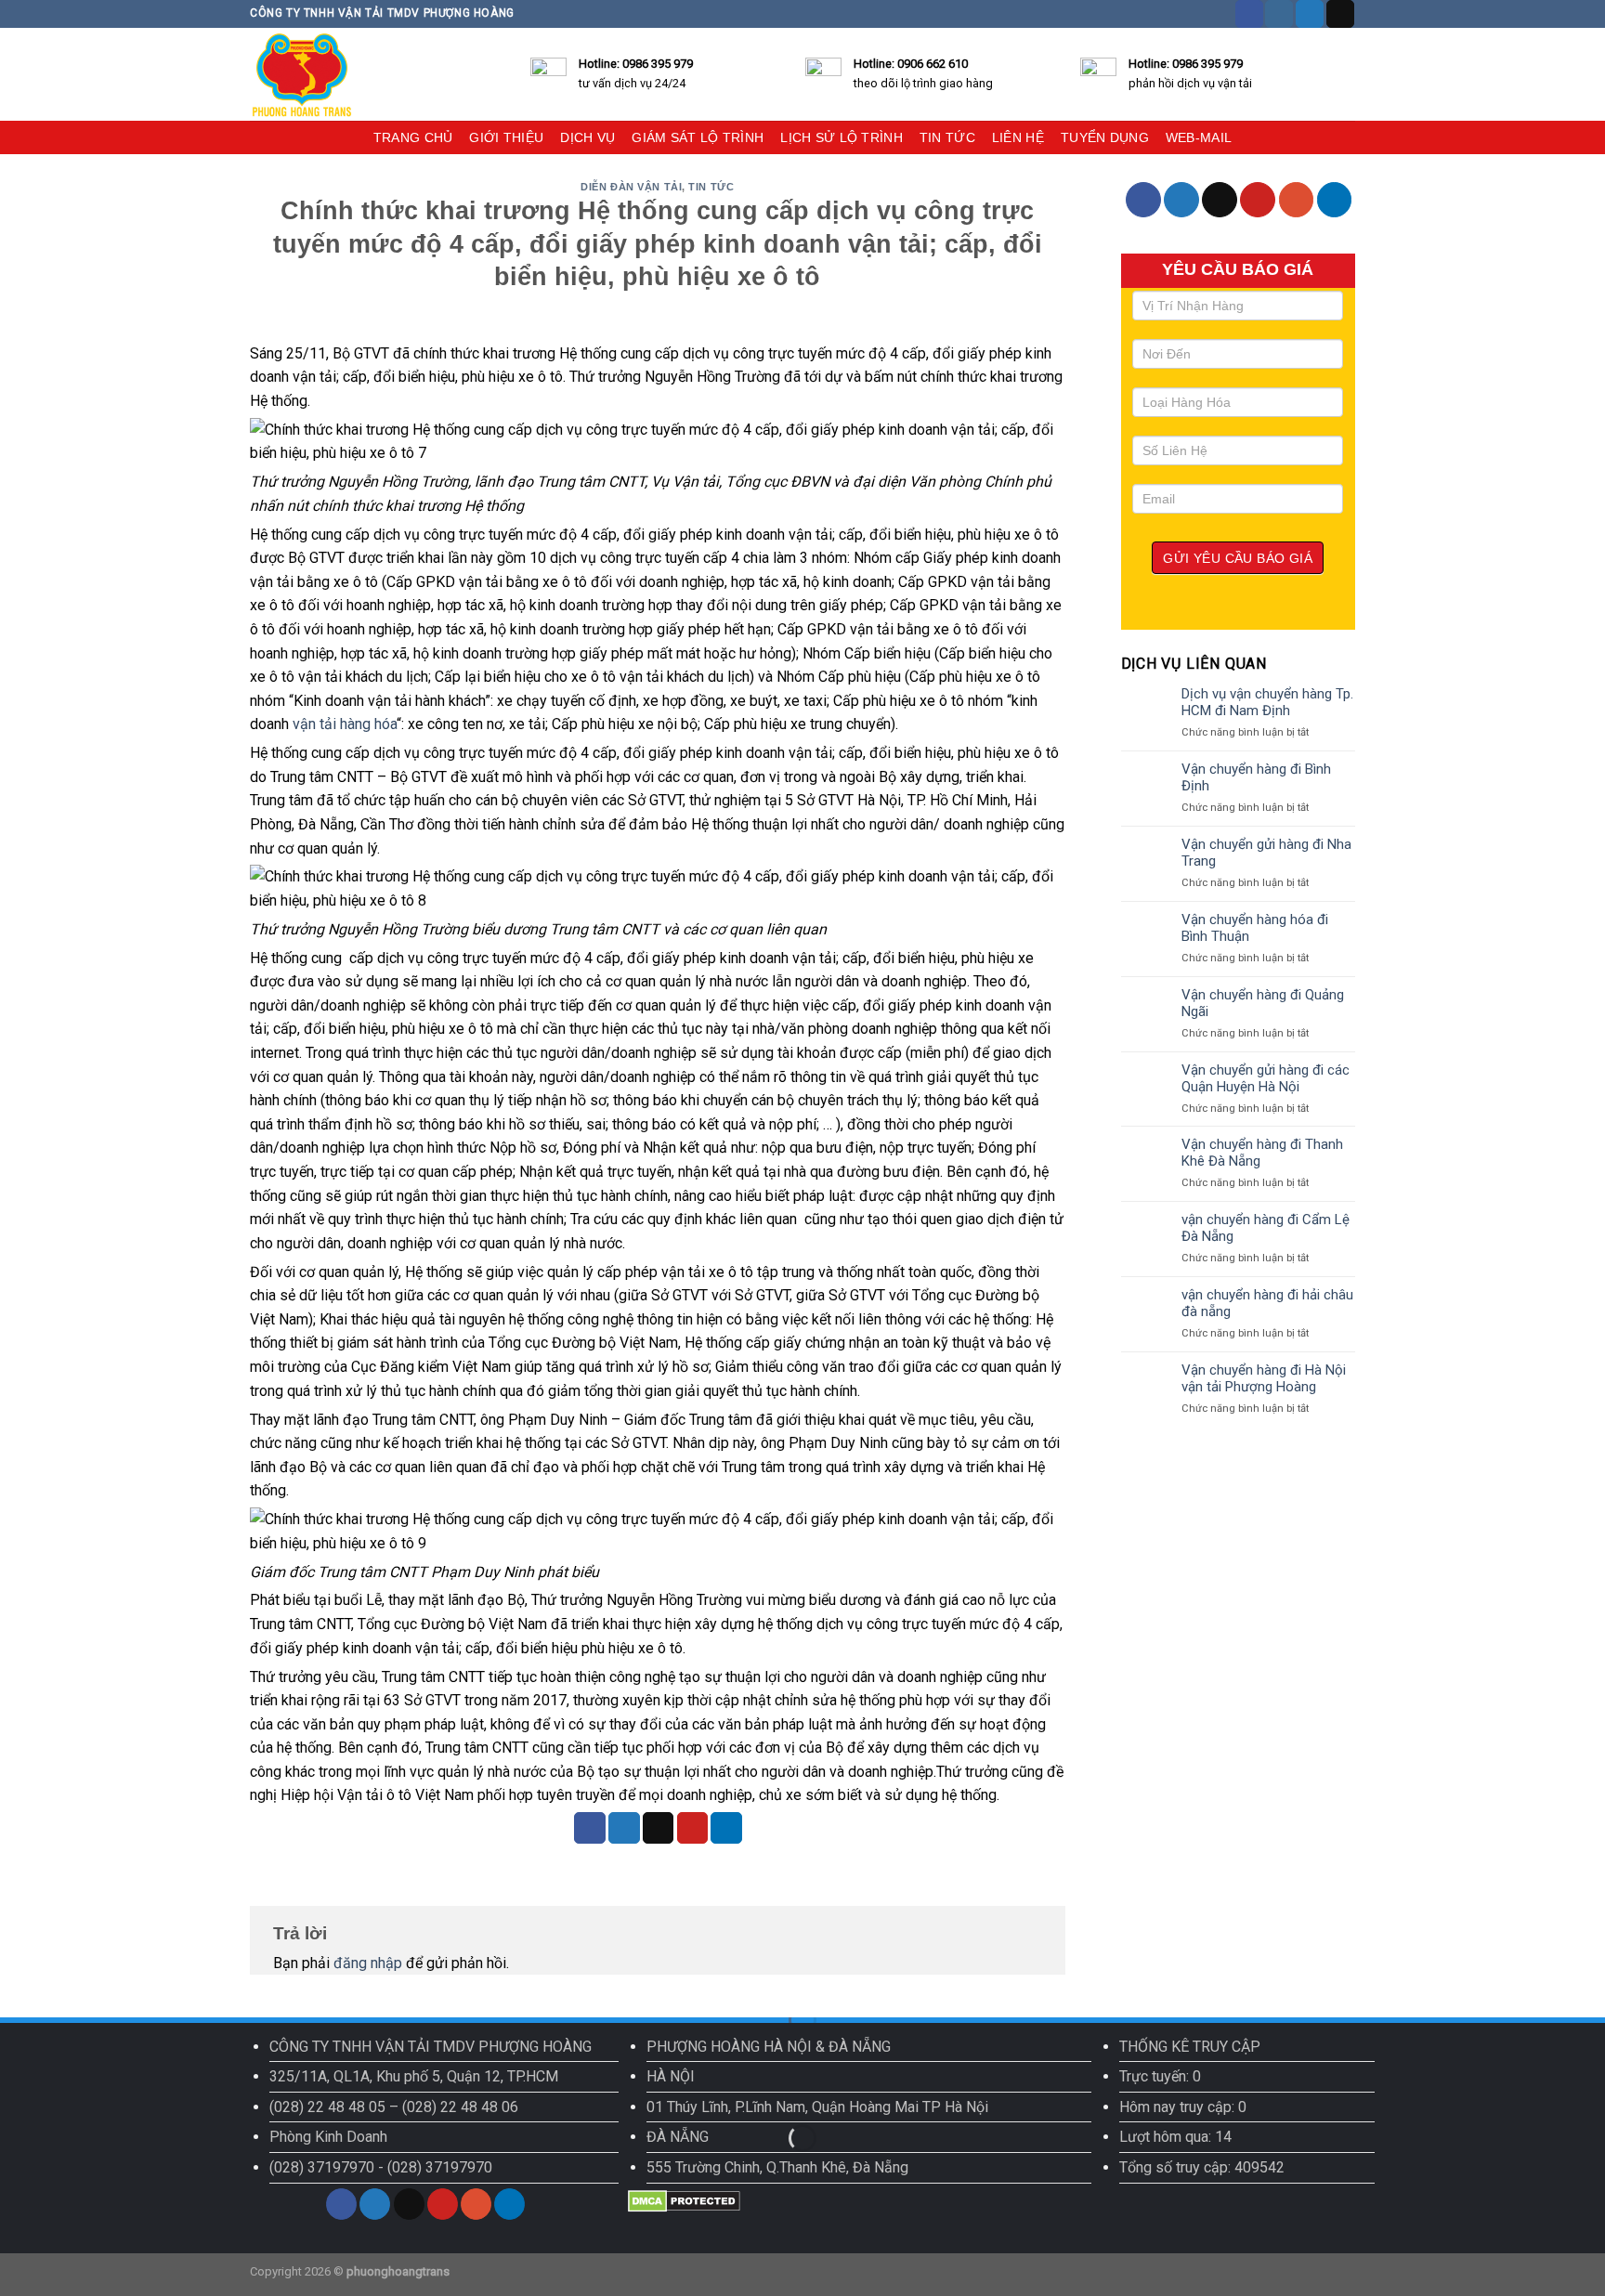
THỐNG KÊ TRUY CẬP (1190, 2047)
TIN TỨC (947, 137)
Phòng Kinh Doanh (328, 2137)
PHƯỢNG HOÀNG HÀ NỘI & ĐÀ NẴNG (769, 2047)
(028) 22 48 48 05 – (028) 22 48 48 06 (394, 2107)
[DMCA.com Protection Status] (684, 2200)
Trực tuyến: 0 (1160, 2076)
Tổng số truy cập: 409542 (1202, 2167)
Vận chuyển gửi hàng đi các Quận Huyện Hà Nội (1266, 1078)
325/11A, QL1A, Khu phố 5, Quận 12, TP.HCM (414, 2076)
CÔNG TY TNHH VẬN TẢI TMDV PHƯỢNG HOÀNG (431, 2047)
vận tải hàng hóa (345, 724)
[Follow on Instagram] (1279, 14)
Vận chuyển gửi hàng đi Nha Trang (1266, 853)
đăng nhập (368, 1963)
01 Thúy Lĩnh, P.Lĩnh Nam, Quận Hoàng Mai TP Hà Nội (817, 2107)
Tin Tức (711, 187)
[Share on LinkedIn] (726, 1828)
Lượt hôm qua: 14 (1175, 2137)
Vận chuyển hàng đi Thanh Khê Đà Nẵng (1262, 1153)
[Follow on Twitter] (1310, 14)
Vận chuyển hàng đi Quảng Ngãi (1263, 1003)
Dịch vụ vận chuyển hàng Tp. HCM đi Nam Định (1267, 702)
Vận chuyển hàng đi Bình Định (1256, 777)
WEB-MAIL (1199, 137)
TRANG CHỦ (413, 137)
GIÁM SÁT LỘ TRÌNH (698, 137)
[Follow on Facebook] (1249, 14)
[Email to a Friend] (659, 1828)
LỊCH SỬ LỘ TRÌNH (842, 137)
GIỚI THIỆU (506, 137)
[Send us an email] (1340, 14)
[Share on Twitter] (624, 1828)
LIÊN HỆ (1018, 137)
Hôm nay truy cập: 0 (1183, 2107)
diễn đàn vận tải (631, 187)
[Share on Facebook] (590, 1828)
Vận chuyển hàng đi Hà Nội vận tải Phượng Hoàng (1264, 1378)
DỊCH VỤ (587, 137)
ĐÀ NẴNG (678, 2137)
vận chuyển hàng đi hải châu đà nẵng (1267, 1303)
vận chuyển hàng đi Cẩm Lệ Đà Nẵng (1266, 1228)
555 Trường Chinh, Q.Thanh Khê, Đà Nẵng (777, 2167)
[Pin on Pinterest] (693, 1828)
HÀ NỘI (671, 2076)
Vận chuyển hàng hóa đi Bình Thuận (1255, 928)
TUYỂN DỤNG (1105, 137)
